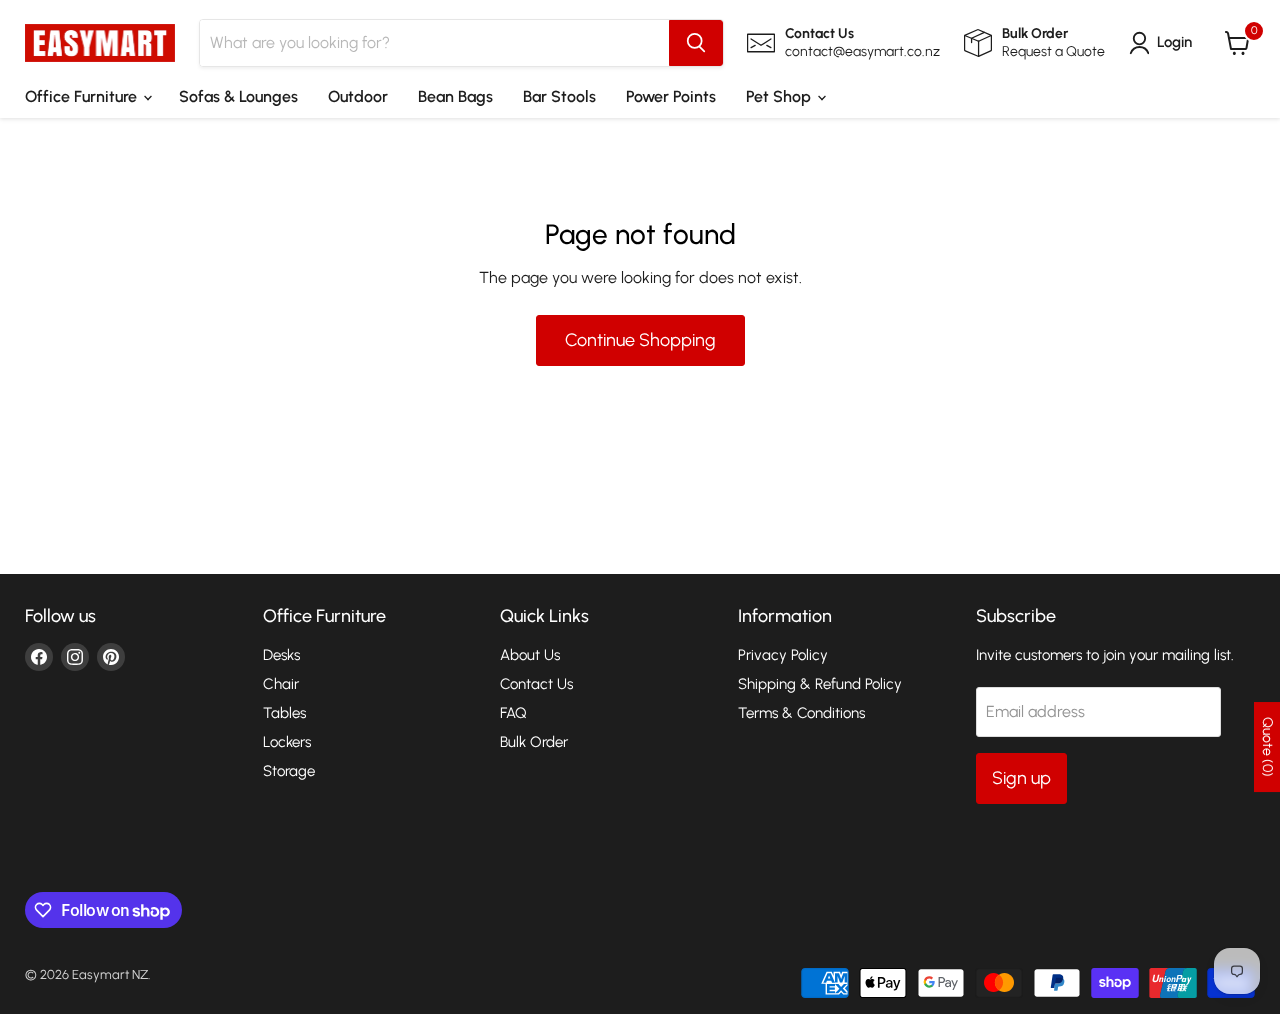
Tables (284, 713)
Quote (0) (1267, 747)
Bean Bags (455, 96)
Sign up (1021, 778)
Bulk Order (534, 742)
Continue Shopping (640, 340)
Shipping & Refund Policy (820, 684)
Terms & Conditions (801, 713)
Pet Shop (780, 96)
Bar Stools (559, 96)
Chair (281, 684)
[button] (1164, 43)
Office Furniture (83, 96)
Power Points (671, 96)
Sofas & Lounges (238, 96)
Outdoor (358, 96)
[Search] (696, 43)
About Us (530, 655)
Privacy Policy (783, 655)
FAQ (513, 713)
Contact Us (536, 684)
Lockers (287, 742)
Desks (281, 655)
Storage (289, 771)
